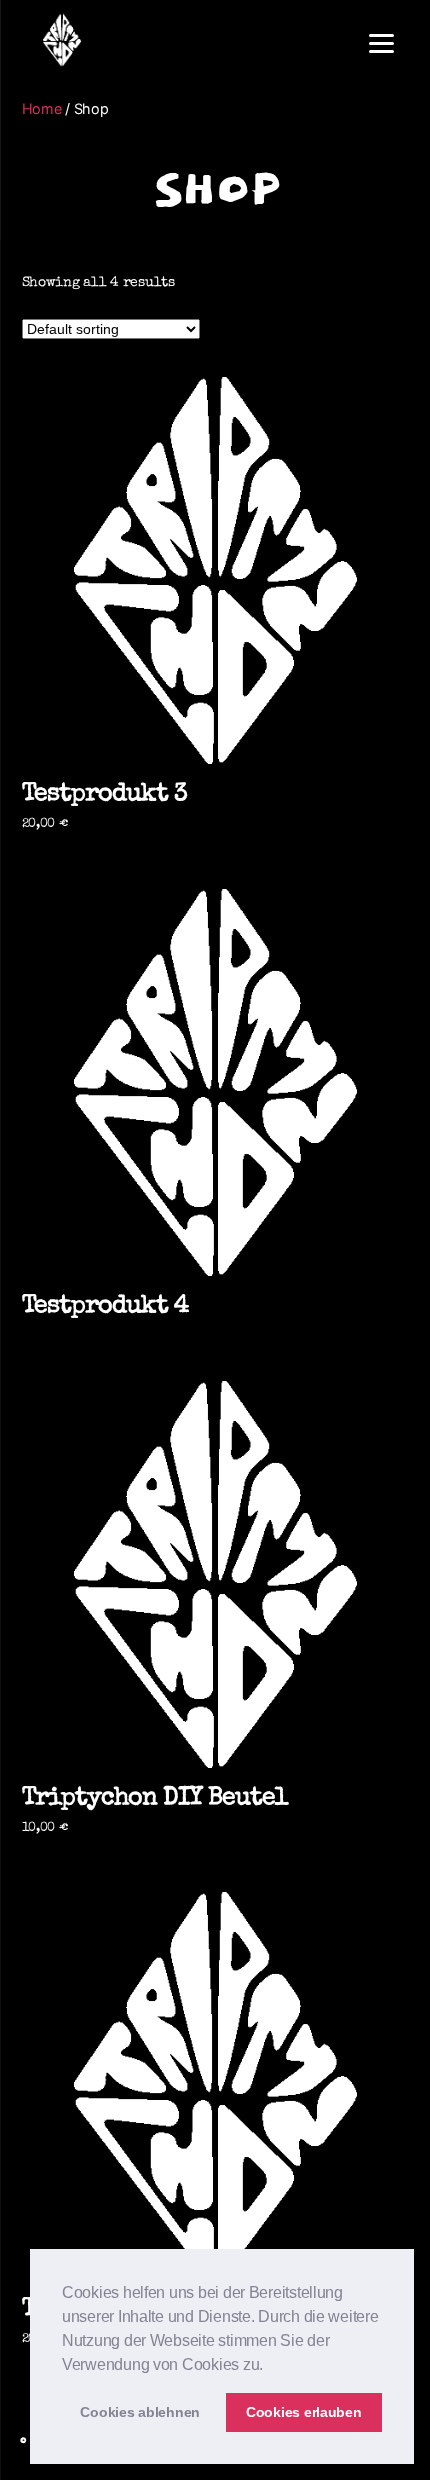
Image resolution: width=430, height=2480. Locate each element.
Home (42, 108)
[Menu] (381, 42)
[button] (270, 2366)
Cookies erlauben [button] (304, 2412)
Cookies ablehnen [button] (140, 2412)
